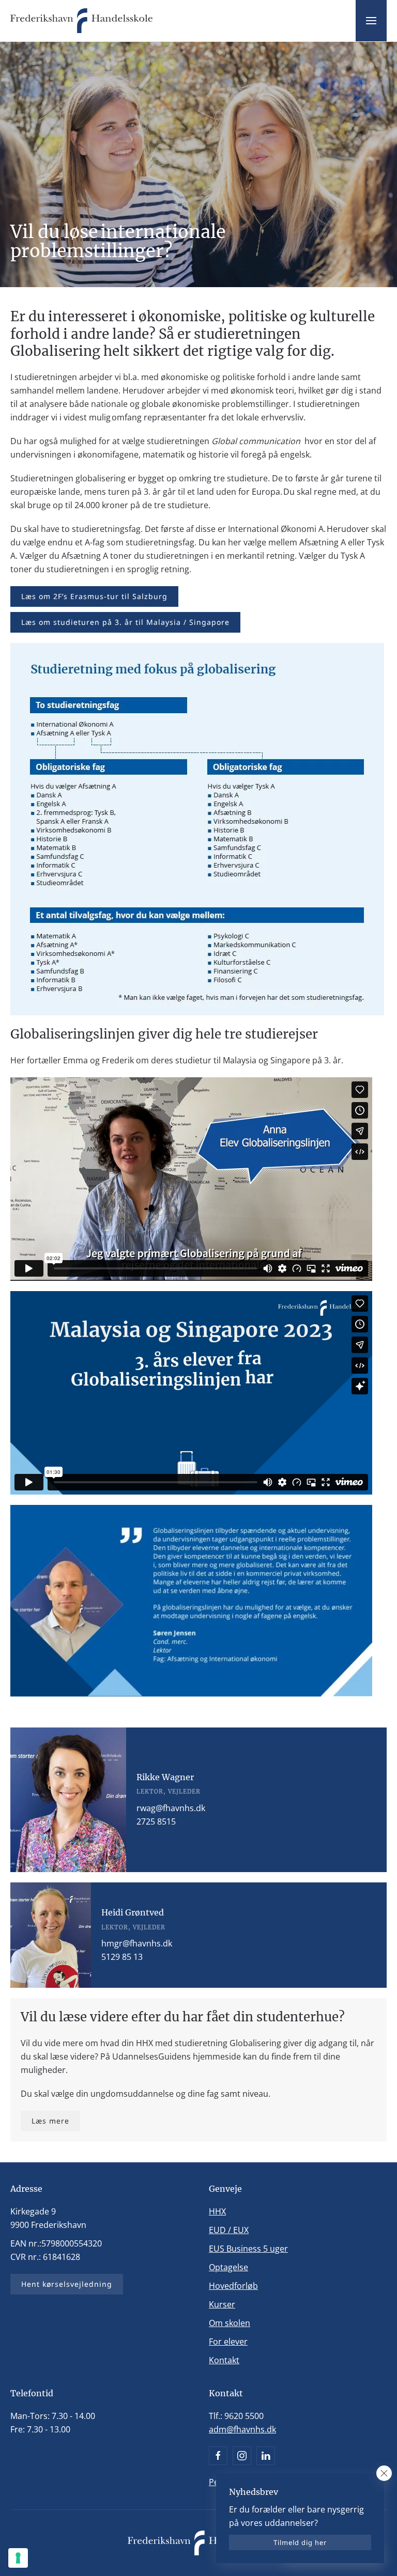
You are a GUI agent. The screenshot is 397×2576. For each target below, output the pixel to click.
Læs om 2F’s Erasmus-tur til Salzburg (94, 596)
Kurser (222, 2304)
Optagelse (228, 2267)
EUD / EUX (229, 2230)
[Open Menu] (371, 21)
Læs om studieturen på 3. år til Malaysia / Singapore (125, 622)
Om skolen (230, 2323)
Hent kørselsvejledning (67, 2284)
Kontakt (224, 2360)
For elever (228, 2342)
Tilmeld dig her (300, 2542)
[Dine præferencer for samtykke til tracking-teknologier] (18, 2558)
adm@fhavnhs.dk (242, 2429)
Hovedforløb (233, 2286)
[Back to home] (81, 21)
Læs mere (50, 2121)
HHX (217, 2211)
